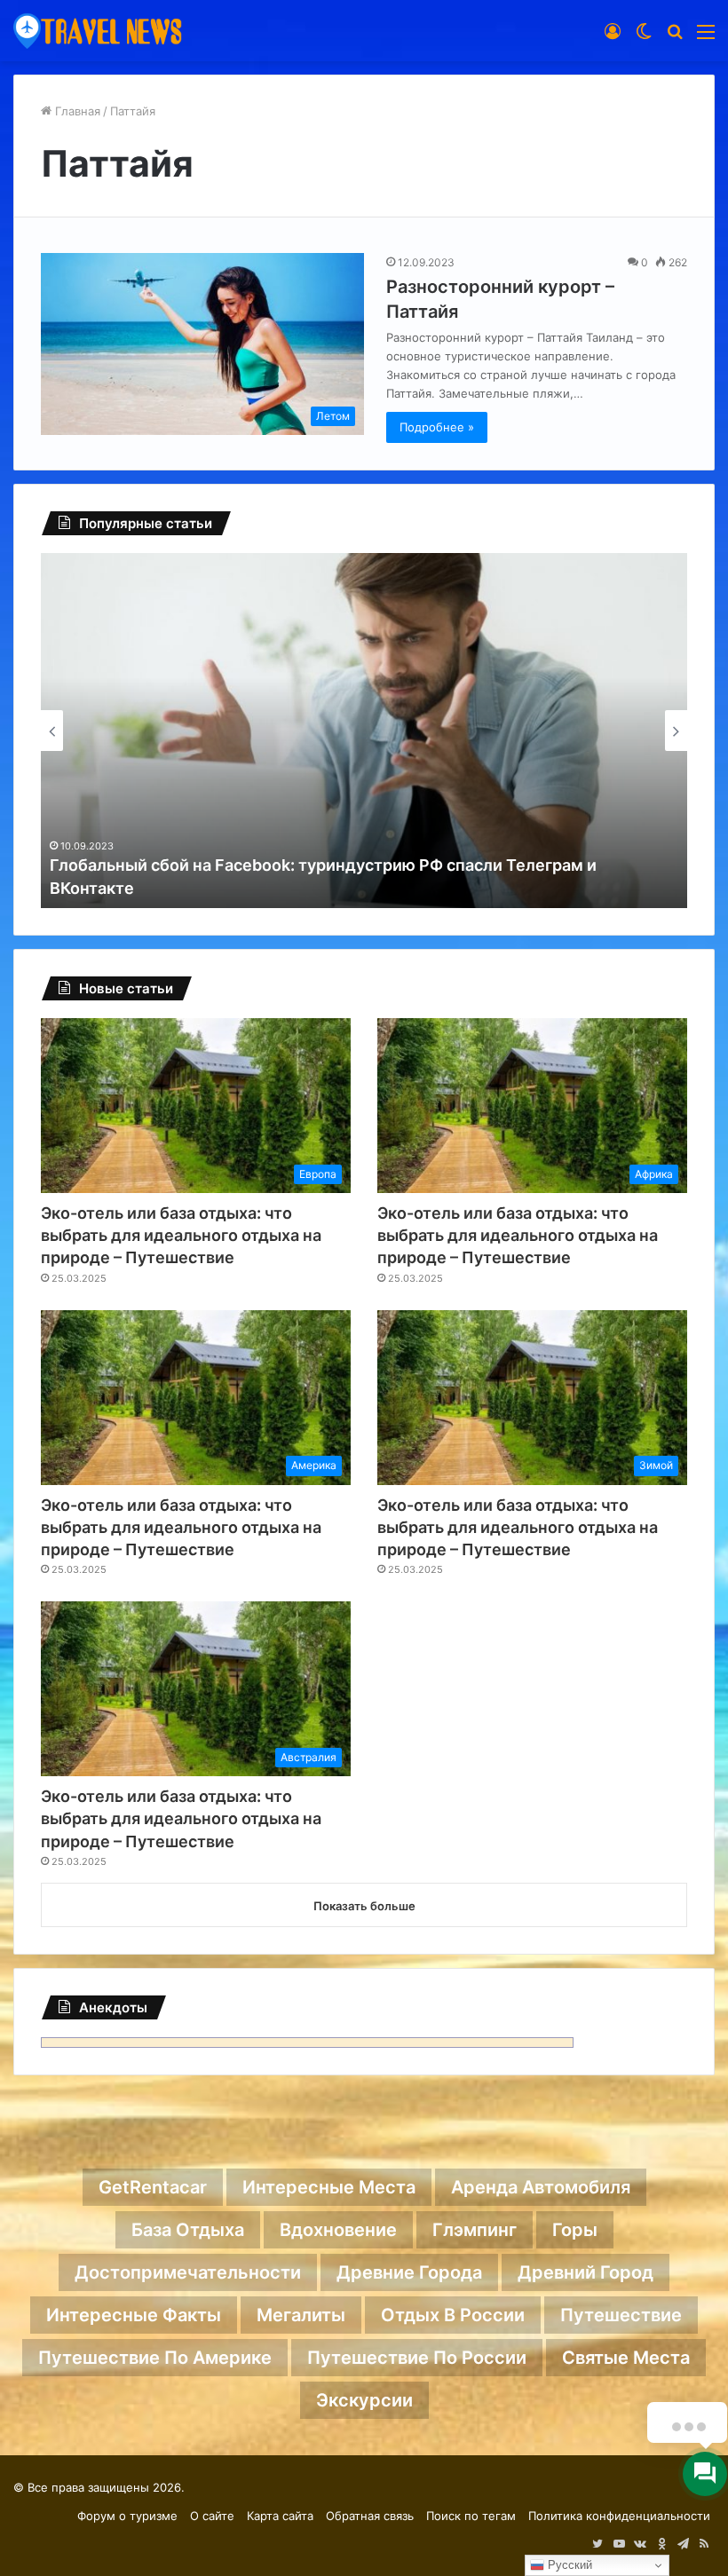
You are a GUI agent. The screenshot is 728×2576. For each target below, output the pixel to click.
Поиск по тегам (471, 2516)
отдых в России (453, 2315)
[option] (364, 731)
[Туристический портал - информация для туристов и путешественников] (98, 31)
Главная (76, 111)
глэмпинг (475, 2230)
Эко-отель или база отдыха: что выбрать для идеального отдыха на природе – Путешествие (181, 1235)
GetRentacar (153, 2187)
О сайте (212, 2516)
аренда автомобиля (541, 2187)
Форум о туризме (127, 2516)
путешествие (621, 2315)
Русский (568, 2565)
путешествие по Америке (155, 2358)
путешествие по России (417, 2358)
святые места (626, 2358)
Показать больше (364, 1906)
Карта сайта (280, 2516)
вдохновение (338, 2230)
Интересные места (329, 2187)
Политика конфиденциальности (619, 2516)
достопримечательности (188, 2272)
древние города (409, 2272)
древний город (586, 2272)
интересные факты (134, 2315)
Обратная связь (370, 2516)
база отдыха (188, 2230)
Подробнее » (437, 427)
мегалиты (301, 2315)
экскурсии (364, 2400)
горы (575, 2230)
